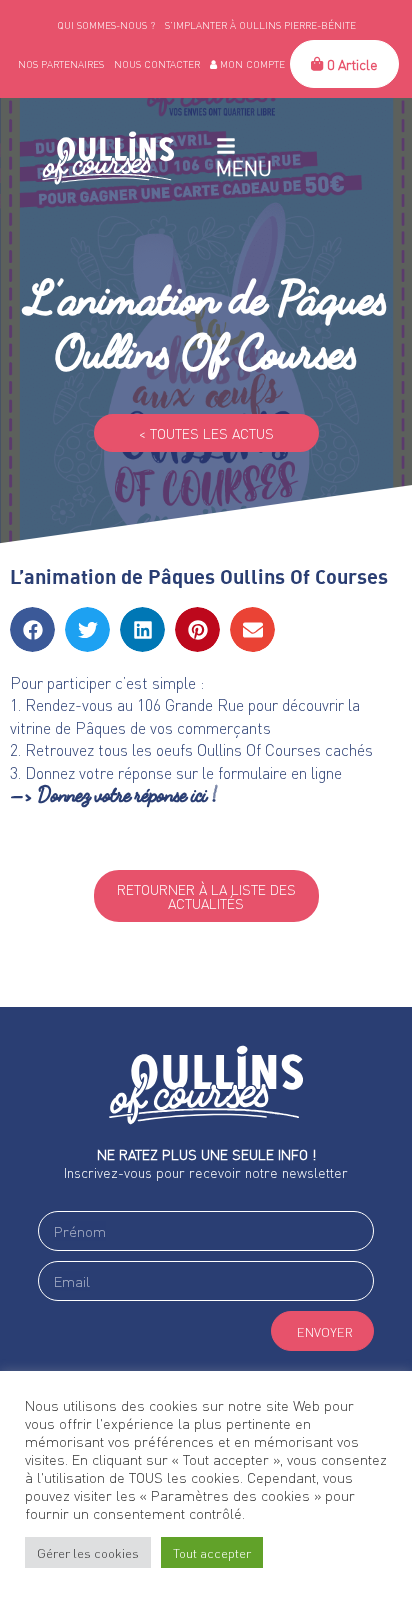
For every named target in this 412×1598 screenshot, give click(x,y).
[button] (32, 629)
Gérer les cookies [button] (88, 1552)
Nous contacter (157, 64)
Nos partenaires (61, 64)
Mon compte (251, 64)
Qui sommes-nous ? (106, 25)
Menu (244, 168)
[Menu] (226, 146)
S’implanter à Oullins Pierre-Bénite (260, 25)
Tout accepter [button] (212, 1552)
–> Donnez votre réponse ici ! (114, 795)
